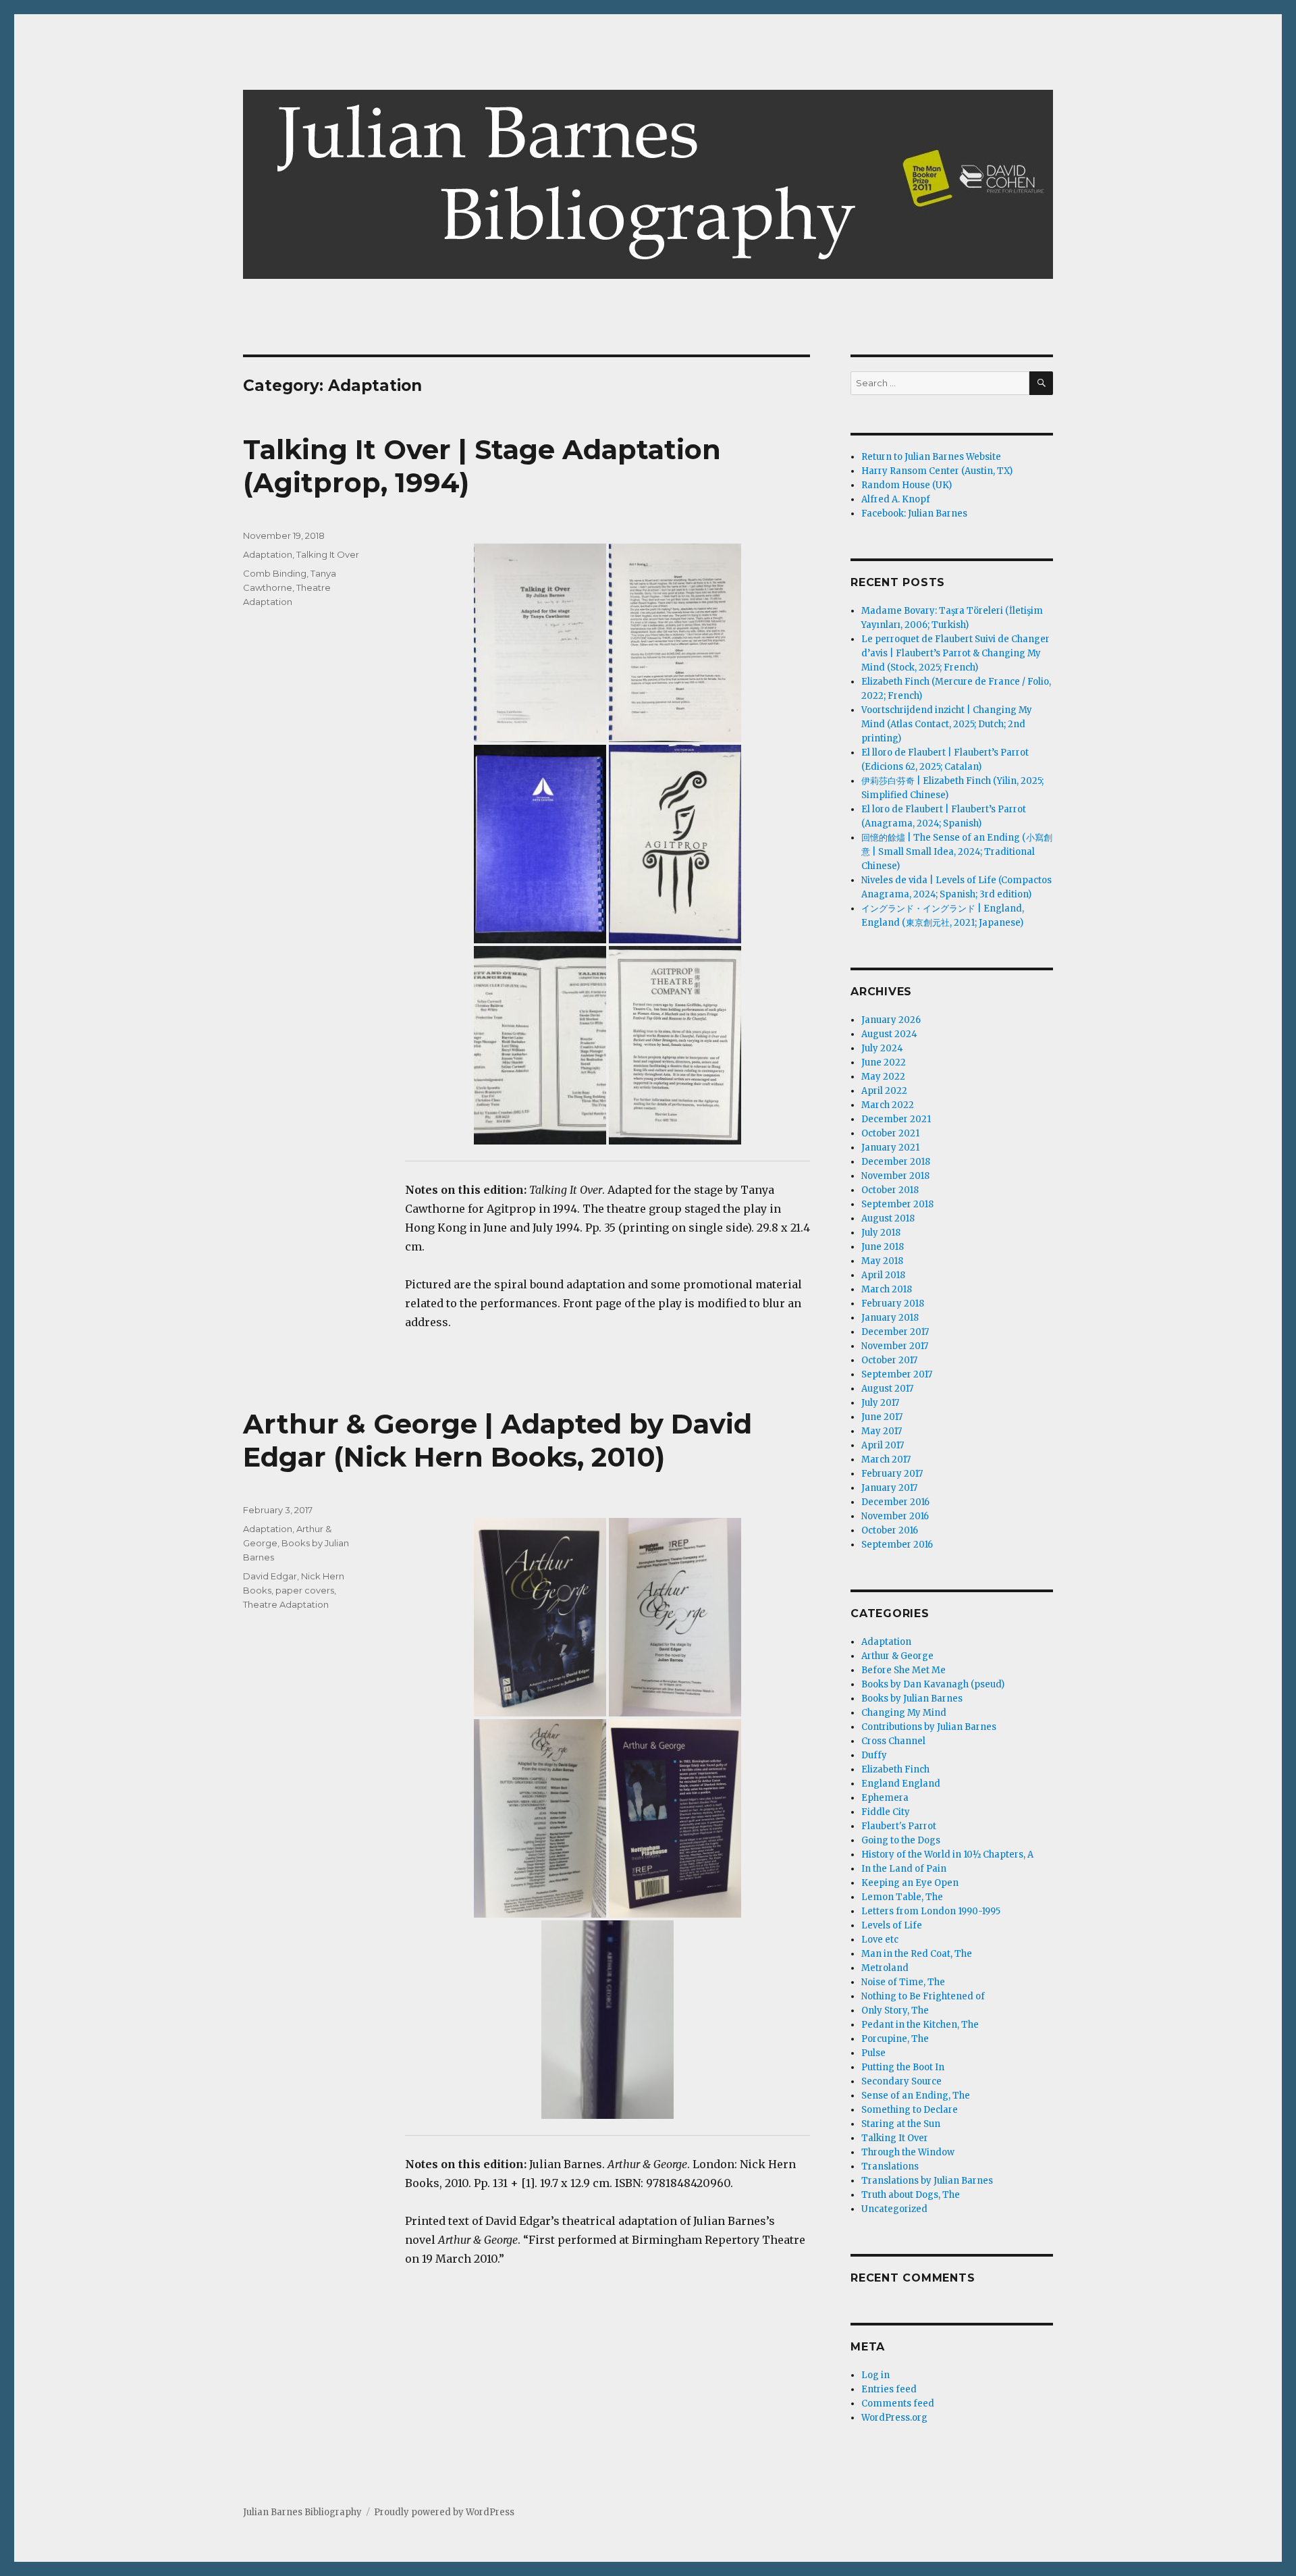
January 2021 (890, 1148)
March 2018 (887, 1289)
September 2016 (897, 1545)
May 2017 (882, 1431)
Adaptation (268, 554)
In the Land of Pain (904, 1869)
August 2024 (889, 1034)
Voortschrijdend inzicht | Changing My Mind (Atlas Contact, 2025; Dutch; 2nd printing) (947, 724)
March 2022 (888, 1105)
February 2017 (892, 1474)
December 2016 (895, 1502)
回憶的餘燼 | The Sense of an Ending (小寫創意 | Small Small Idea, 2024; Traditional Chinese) (957, 852)
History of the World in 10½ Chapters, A (947, 1855)
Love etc (880, 1940)
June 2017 (882, 1417)
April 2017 (883, 1445)
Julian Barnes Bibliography (302, 2512)
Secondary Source (901, 2081)
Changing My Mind (904, 1713)
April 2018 (883, 1275)
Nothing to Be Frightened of (923, 1996)
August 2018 (888, 1218)
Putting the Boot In (903, 2067)
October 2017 (889, 1360)
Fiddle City (886, 1812)
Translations (890, 2166)
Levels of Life (892, 1925)
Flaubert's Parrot (899, 1826)
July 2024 (882, 1048)
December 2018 (896, 1162)
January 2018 (890, 1318)
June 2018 (883, 1247)
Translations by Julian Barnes (927, 2181)
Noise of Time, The (903, 1982)
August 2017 (887, 1389)
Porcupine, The (895, 2039)
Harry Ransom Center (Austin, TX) (937, 471)
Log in (875, 2375)
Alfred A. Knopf (896, 499)
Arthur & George (897, 1656)
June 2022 (884, 1062)
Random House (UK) (907, 485)
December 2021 (896, 1119)
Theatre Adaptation (286, 1604)
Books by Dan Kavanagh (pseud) (933, 1684)
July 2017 (880, 1403)
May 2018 (882, 1261)
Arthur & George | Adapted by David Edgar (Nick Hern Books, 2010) (497, 1440)
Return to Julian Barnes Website (931, 457)
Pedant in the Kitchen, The (920, 2025)
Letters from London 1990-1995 (931, 1911)
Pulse (873, 2053)
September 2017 (897, 1374)
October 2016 (890, 1530)
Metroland (885, 1968)
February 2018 (893, 1304)
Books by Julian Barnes (912, 1699)
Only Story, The (895, 2010)
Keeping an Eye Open (910, 1883)
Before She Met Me (903, 1670)
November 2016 (895, 1516)
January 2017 (889, 1488)
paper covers (305, 1590)
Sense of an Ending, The (916, 2096)
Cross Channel (893, 1741)
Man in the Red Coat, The (917, 1954)
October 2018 (890, 1190)
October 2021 (890, 1133)
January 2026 (891, 1020)
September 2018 (897, 1204)
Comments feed (898, 2403)
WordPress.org (894, 2418)
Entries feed (889, 2389)
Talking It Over (328, 554)
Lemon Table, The (902, 1897)
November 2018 (895, 1176)
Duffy (874, 1755)
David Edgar (270, 1576)
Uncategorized (894, 2209)
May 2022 (883, 1077)
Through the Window (908, 2152)
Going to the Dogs (901, 1840)
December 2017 (895, 1332)
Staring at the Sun (901, 2124)
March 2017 (886, 1460)
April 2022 (884, 1091)
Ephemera (885, 1798)
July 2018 (881, 1233)
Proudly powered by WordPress (444, 2512)
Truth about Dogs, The (911, 2195)
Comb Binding (275, 573)
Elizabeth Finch (895, 1769)
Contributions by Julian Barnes (929, 1727)
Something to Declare (910, 2110)
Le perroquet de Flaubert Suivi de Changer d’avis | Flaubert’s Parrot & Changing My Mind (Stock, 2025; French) (955, 653)
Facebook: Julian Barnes (914, 514)
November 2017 (895, 1346)
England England (901, 1784)
